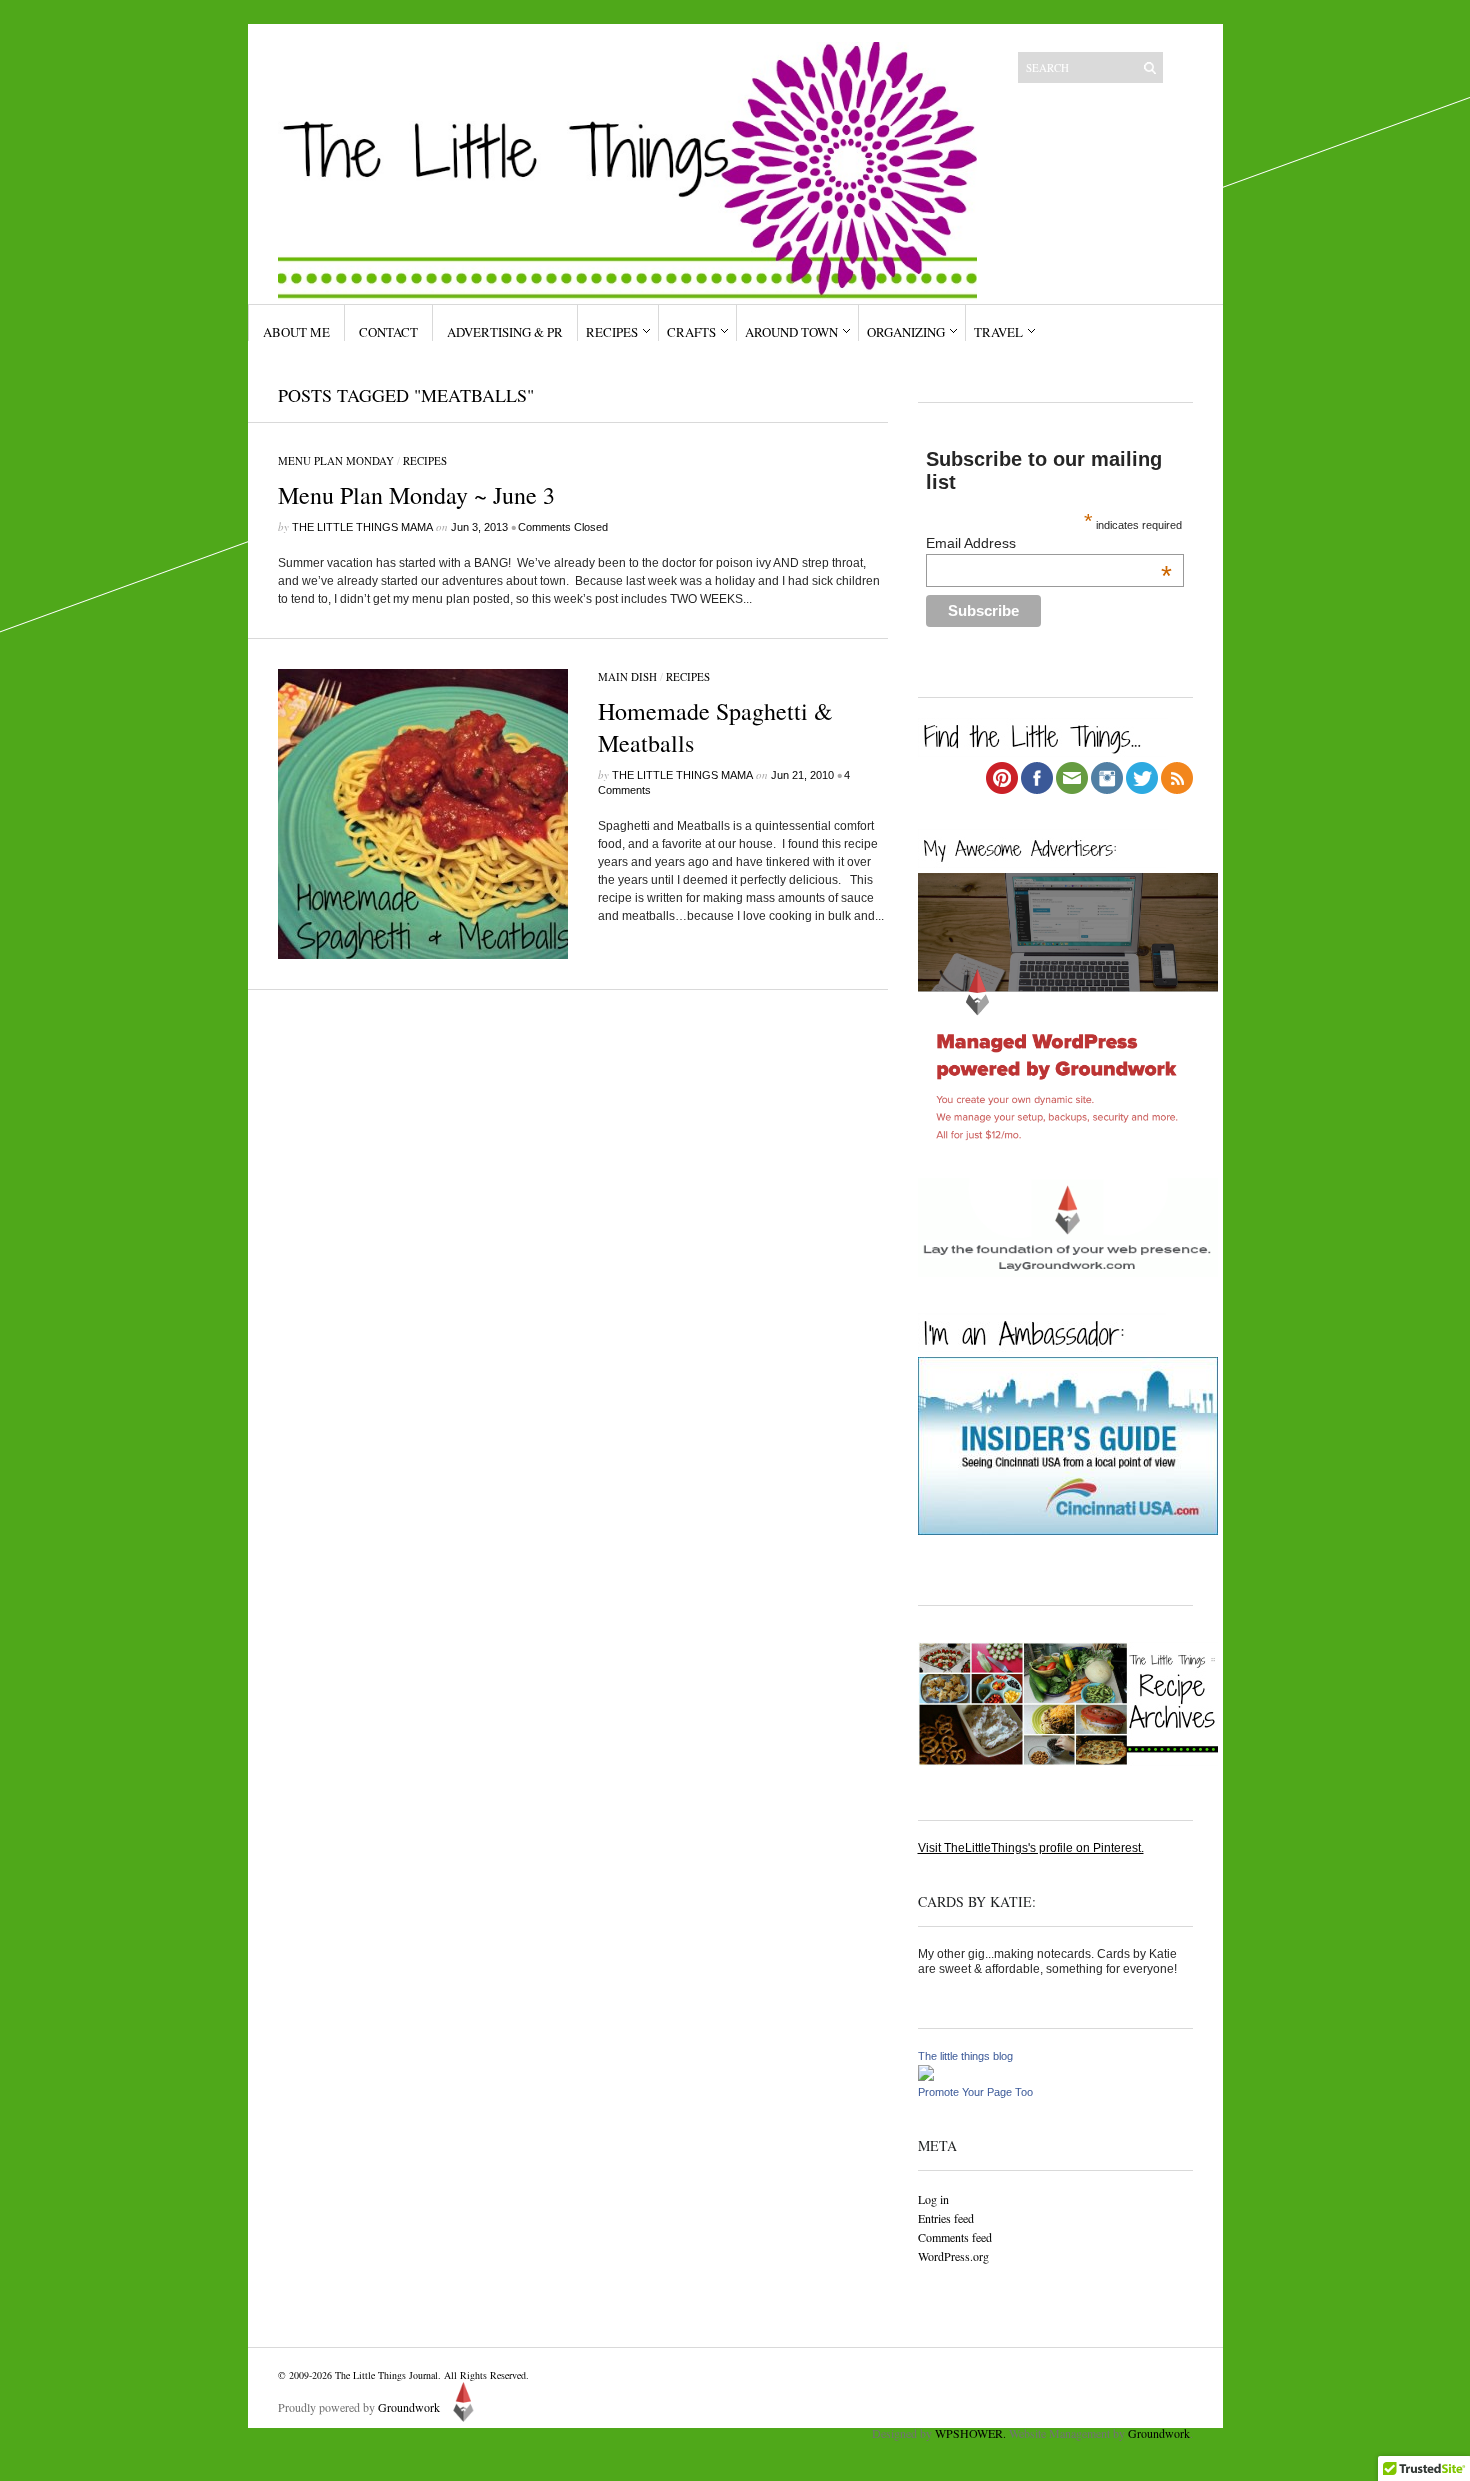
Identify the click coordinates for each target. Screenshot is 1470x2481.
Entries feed (946, 2218)
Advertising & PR (505, 332)
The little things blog (965, 2056)
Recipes (612, 332)
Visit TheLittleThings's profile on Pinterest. (1031, 1848)
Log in (933, 2199)
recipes (425, 460)
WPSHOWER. (970, 2433)
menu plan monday (336, 460)
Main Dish (627, 676)
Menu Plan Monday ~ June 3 (416, 495)
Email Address (1049, 543)
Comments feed (955, 2237)
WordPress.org (953, 2256)
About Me (296, 332)
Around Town (791, 332)
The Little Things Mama (362, 527)
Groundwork (409, 2407)
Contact (388, 332)
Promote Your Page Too (975, 2092)
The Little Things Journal (386, 2375)
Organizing (906, 332)
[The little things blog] (926, 2077)
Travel (998, 332)
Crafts (691, 332)
